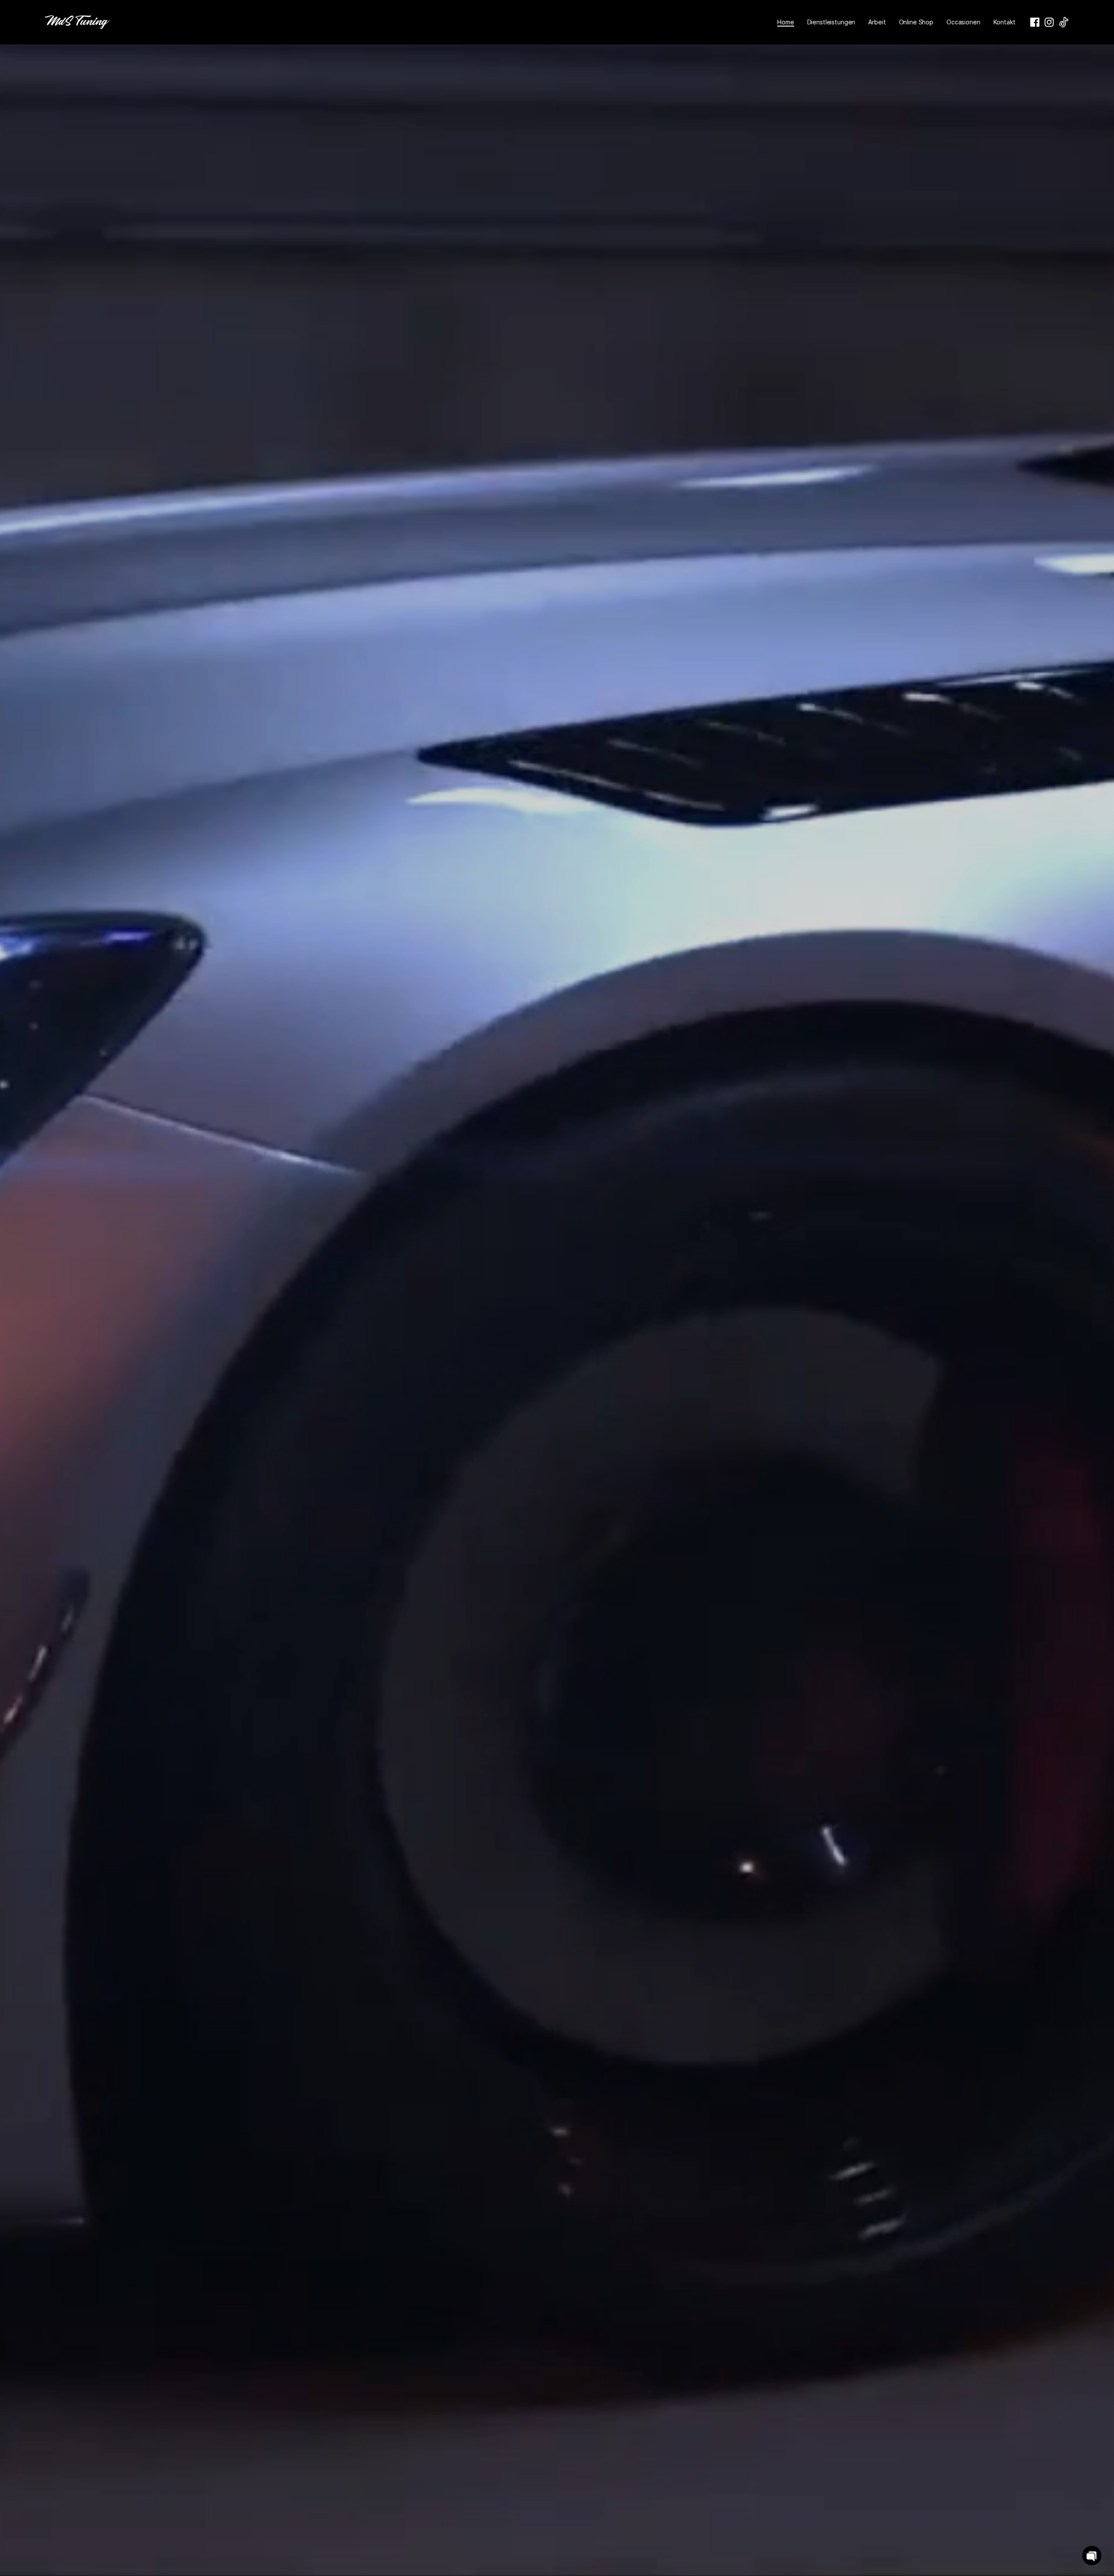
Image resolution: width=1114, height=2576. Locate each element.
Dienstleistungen (831, 22)
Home (785, 22)
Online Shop (916, 22)
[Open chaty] (1092, 2556)
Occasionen (963, 22)
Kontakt (1005, 22)
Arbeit (877, 22)
